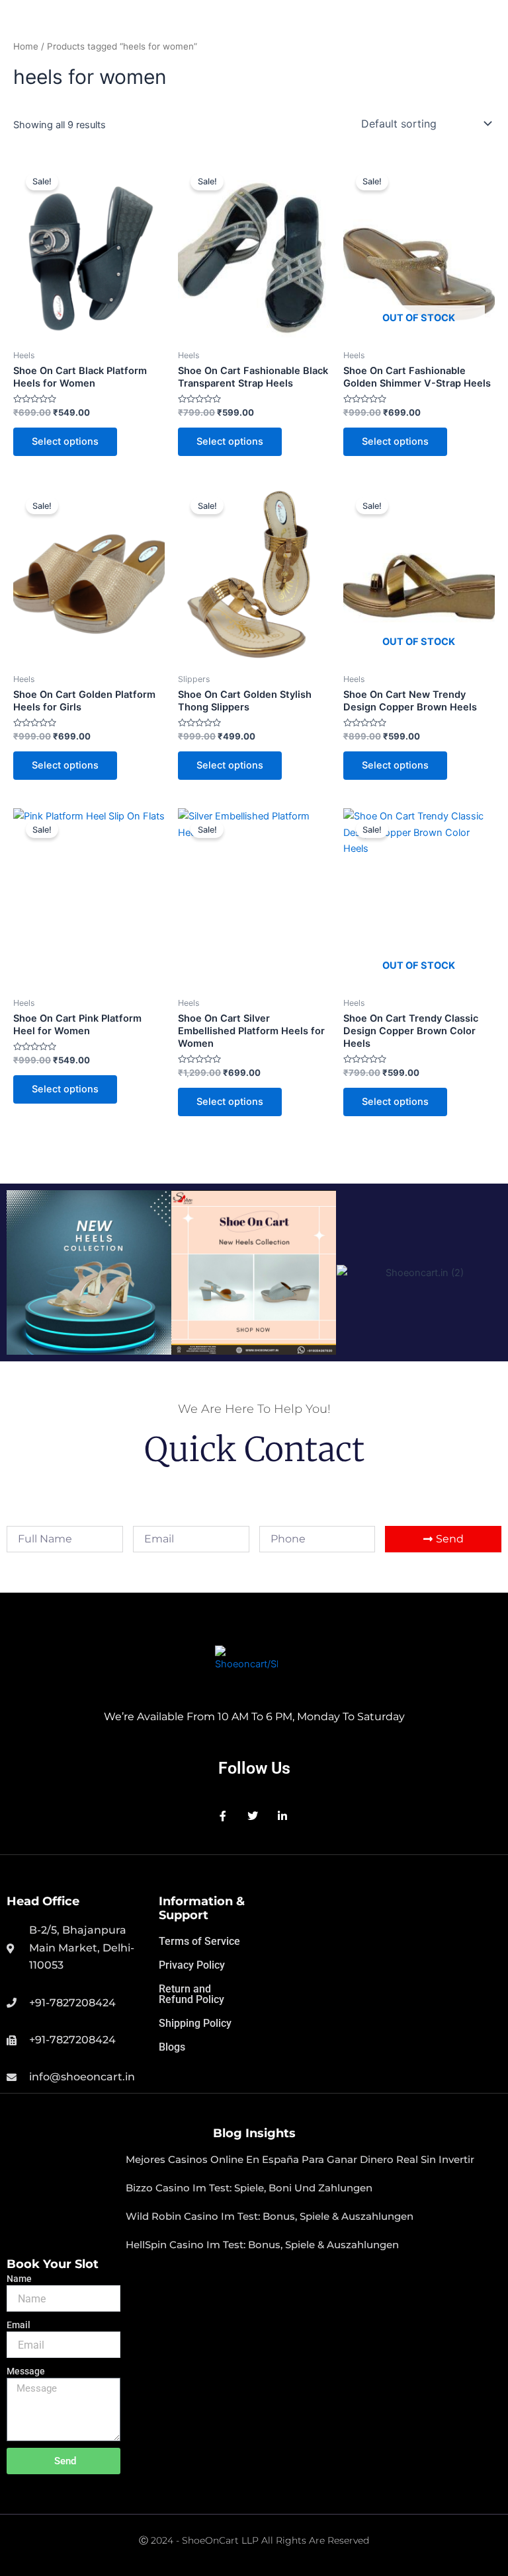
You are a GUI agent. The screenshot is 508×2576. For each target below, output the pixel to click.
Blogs (172, 2047)
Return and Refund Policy (191, 1994)
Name (19, 2279)
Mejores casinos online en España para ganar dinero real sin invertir (300, 2159)
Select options (65, 441)
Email (19, 2325)
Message (26, 2371)
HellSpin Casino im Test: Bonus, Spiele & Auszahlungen (262, 2245)
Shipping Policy (195, 2023)
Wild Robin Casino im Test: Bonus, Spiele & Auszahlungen (270, 2216)
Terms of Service (199, 1941)
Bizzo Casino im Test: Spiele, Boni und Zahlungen (249, 2188)
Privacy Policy (192, 1965)
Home (26, 46)
